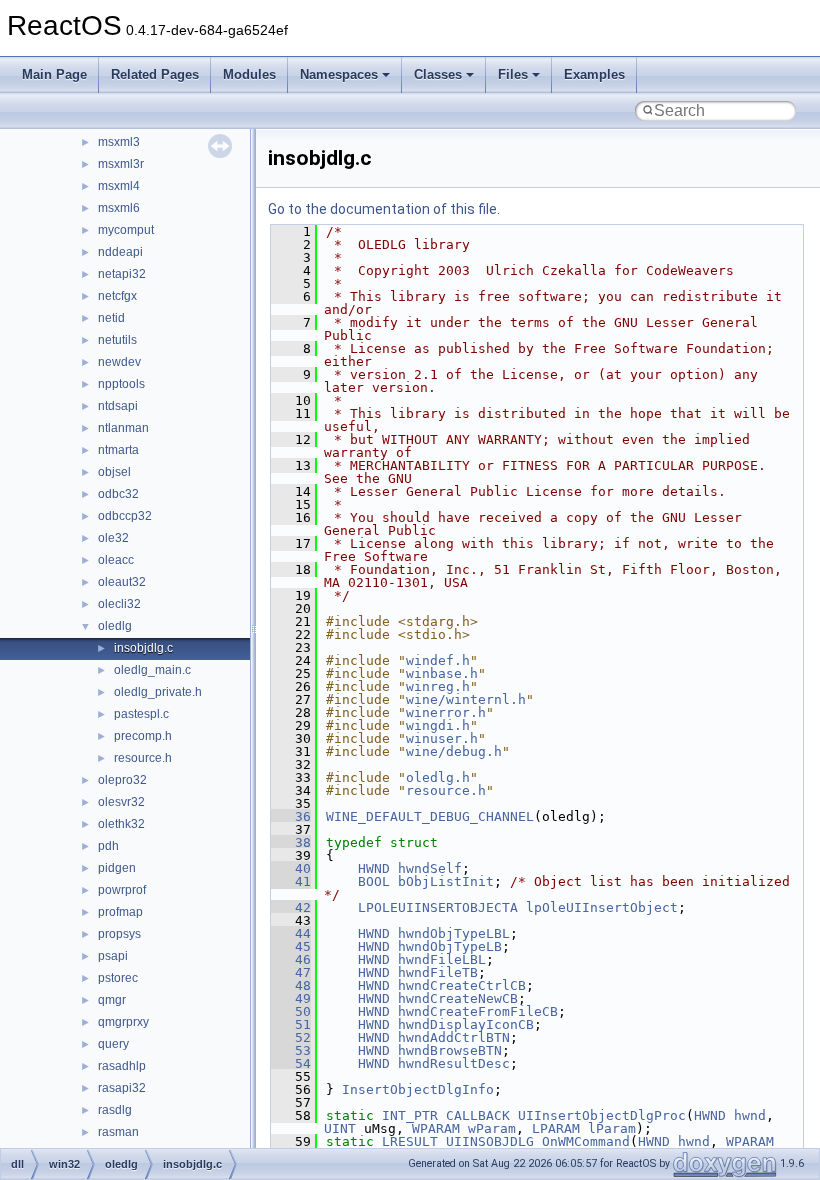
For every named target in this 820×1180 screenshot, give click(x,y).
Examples (594, 74)
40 (291, 868)
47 (291, 972)
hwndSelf (430, 868)
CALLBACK (478, 1115)
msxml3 (119, 142)
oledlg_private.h (158, 692)
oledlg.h (438, 777)
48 (291, 985)
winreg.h (438, 686)
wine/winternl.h (466, 699)
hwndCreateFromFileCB (478, 1011)
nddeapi (120, 252)
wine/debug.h (454, 751)
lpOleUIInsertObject (602, 907)
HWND (374, 868)
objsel (114, 472)
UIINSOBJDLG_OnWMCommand (538, 1141)
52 (291, 1037)
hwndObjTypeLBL (454, 933)
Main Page (54, 74)
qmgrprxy (123, 1022)
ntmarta (118, 450)
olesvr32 (121, 802)
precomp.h (143, 736)
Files (513, 74)
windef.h (438, 660)
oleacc (116, 560)
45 (291, 946)
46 (291, 959)
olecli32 (119, 604)
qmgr (112, 1000)
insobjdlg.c (143, 648)
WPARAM (436, 1128)
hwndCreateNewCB (458, 998)
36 (291, 816)
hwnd (750, 1115)
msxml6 (119, 208)
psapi (113, 956)
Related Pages (155, 74)
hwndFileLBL (442, 959)
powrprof (122, 890)
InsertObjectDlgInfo (418, 1089)
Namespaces (339, 74)
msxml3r (121, 164)
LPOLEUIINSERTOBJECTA (438, 907)
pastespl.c (141, 714)
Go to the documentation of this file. (384, 209)
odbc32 (118, 494)
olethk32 (121, 824)
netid (111, 318)
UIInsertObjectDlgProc (602, 1115)
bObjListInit (446, 881)
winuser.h (442, 738)
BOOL (374, 881)
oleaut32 (122, 582)
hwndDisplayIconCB (466, 1024)
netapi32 (122, 274)
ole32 (113, 538)
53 (291, 1050)
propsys (119, 934)
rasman (118, 1132)
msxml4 (119, 186)
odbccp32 (125, 516)
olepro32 (122, 780)
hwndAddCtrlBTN (454, 1037)
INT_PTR (410, 1115)
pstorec (118, 978)
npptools (121, 384)
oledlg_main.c (152, 670)
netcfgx (117, 296)
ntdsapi (118, 406)
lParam (612, 1128)
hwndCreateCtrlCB (462, 985)
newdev (119, 362)
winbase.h (442, 673)
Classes (438, 74)
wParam (492, 1128)
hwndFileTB (438, 972)
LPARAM (556, 1128)
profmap (120, 912)
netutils (117, 340)
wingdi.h (438, 725)
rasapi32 (122, 1088)
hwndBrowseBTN (450, 1050)
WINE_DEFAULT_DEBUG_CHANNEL (430, 816)
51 (291, 1024)
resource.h (143, 758)
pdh (108, 846)
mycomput (126, 230)
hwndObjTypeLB (450, 946)
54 (291, 1063)
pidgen (117, 868)
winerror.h (446, 712)
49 (291, 998)
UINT (340, 1128)
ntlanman (123, 428)
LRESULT (410, 1141)
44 (291, 933)
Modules (249, 74)
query (113, 1044)
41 (291, 881)
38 (291, 842)
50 (291, 1011)
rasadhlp (122, 1066)
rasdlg (115, 1110)
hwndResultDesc (454, 1063)
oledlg (115, 626)
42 (291, 907)
